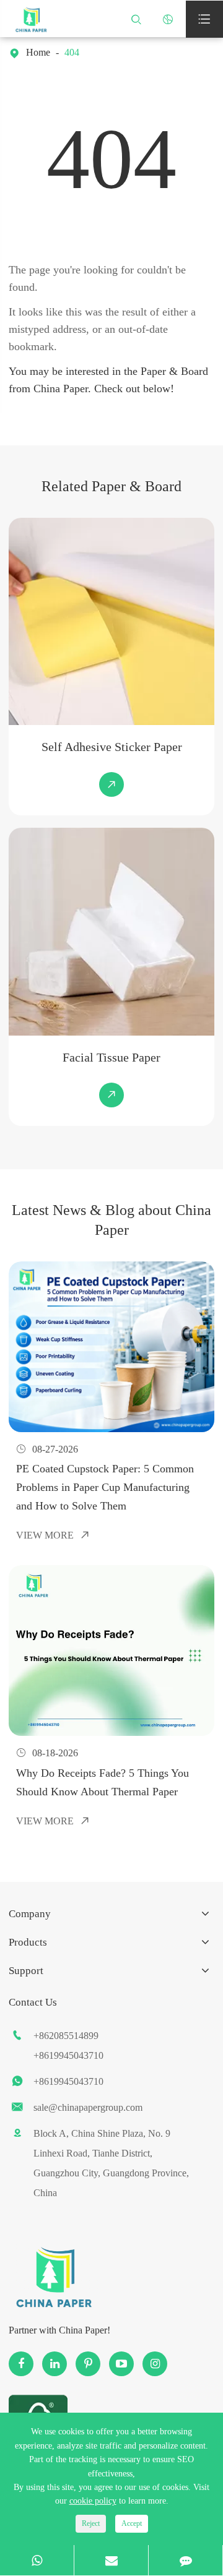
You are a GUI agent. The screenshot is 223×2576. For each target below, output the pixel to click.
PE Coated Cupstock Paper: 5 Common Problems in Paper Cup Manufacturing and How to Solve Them (105, 1487)
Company (30, 1914)
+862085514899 (66, 2036)
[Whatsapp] (37, 2560)
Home (38, 52)
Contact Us (33, 2002)
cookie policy (93, 2501)
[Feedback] (186, 2560)
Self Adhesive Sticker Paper (112, 747)
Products (28, 1942)
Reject (91, 2523)
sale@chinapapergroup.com (88, 2107)
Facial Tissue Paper (111, 1057)
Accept (132, 2523)
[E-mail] (111, 2560)
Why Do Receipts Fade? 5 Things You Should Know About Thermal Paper (103, 1782)
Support (26, 1971)
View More (53, 1535)
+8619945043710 (68, 2055)
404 (72, 52)
